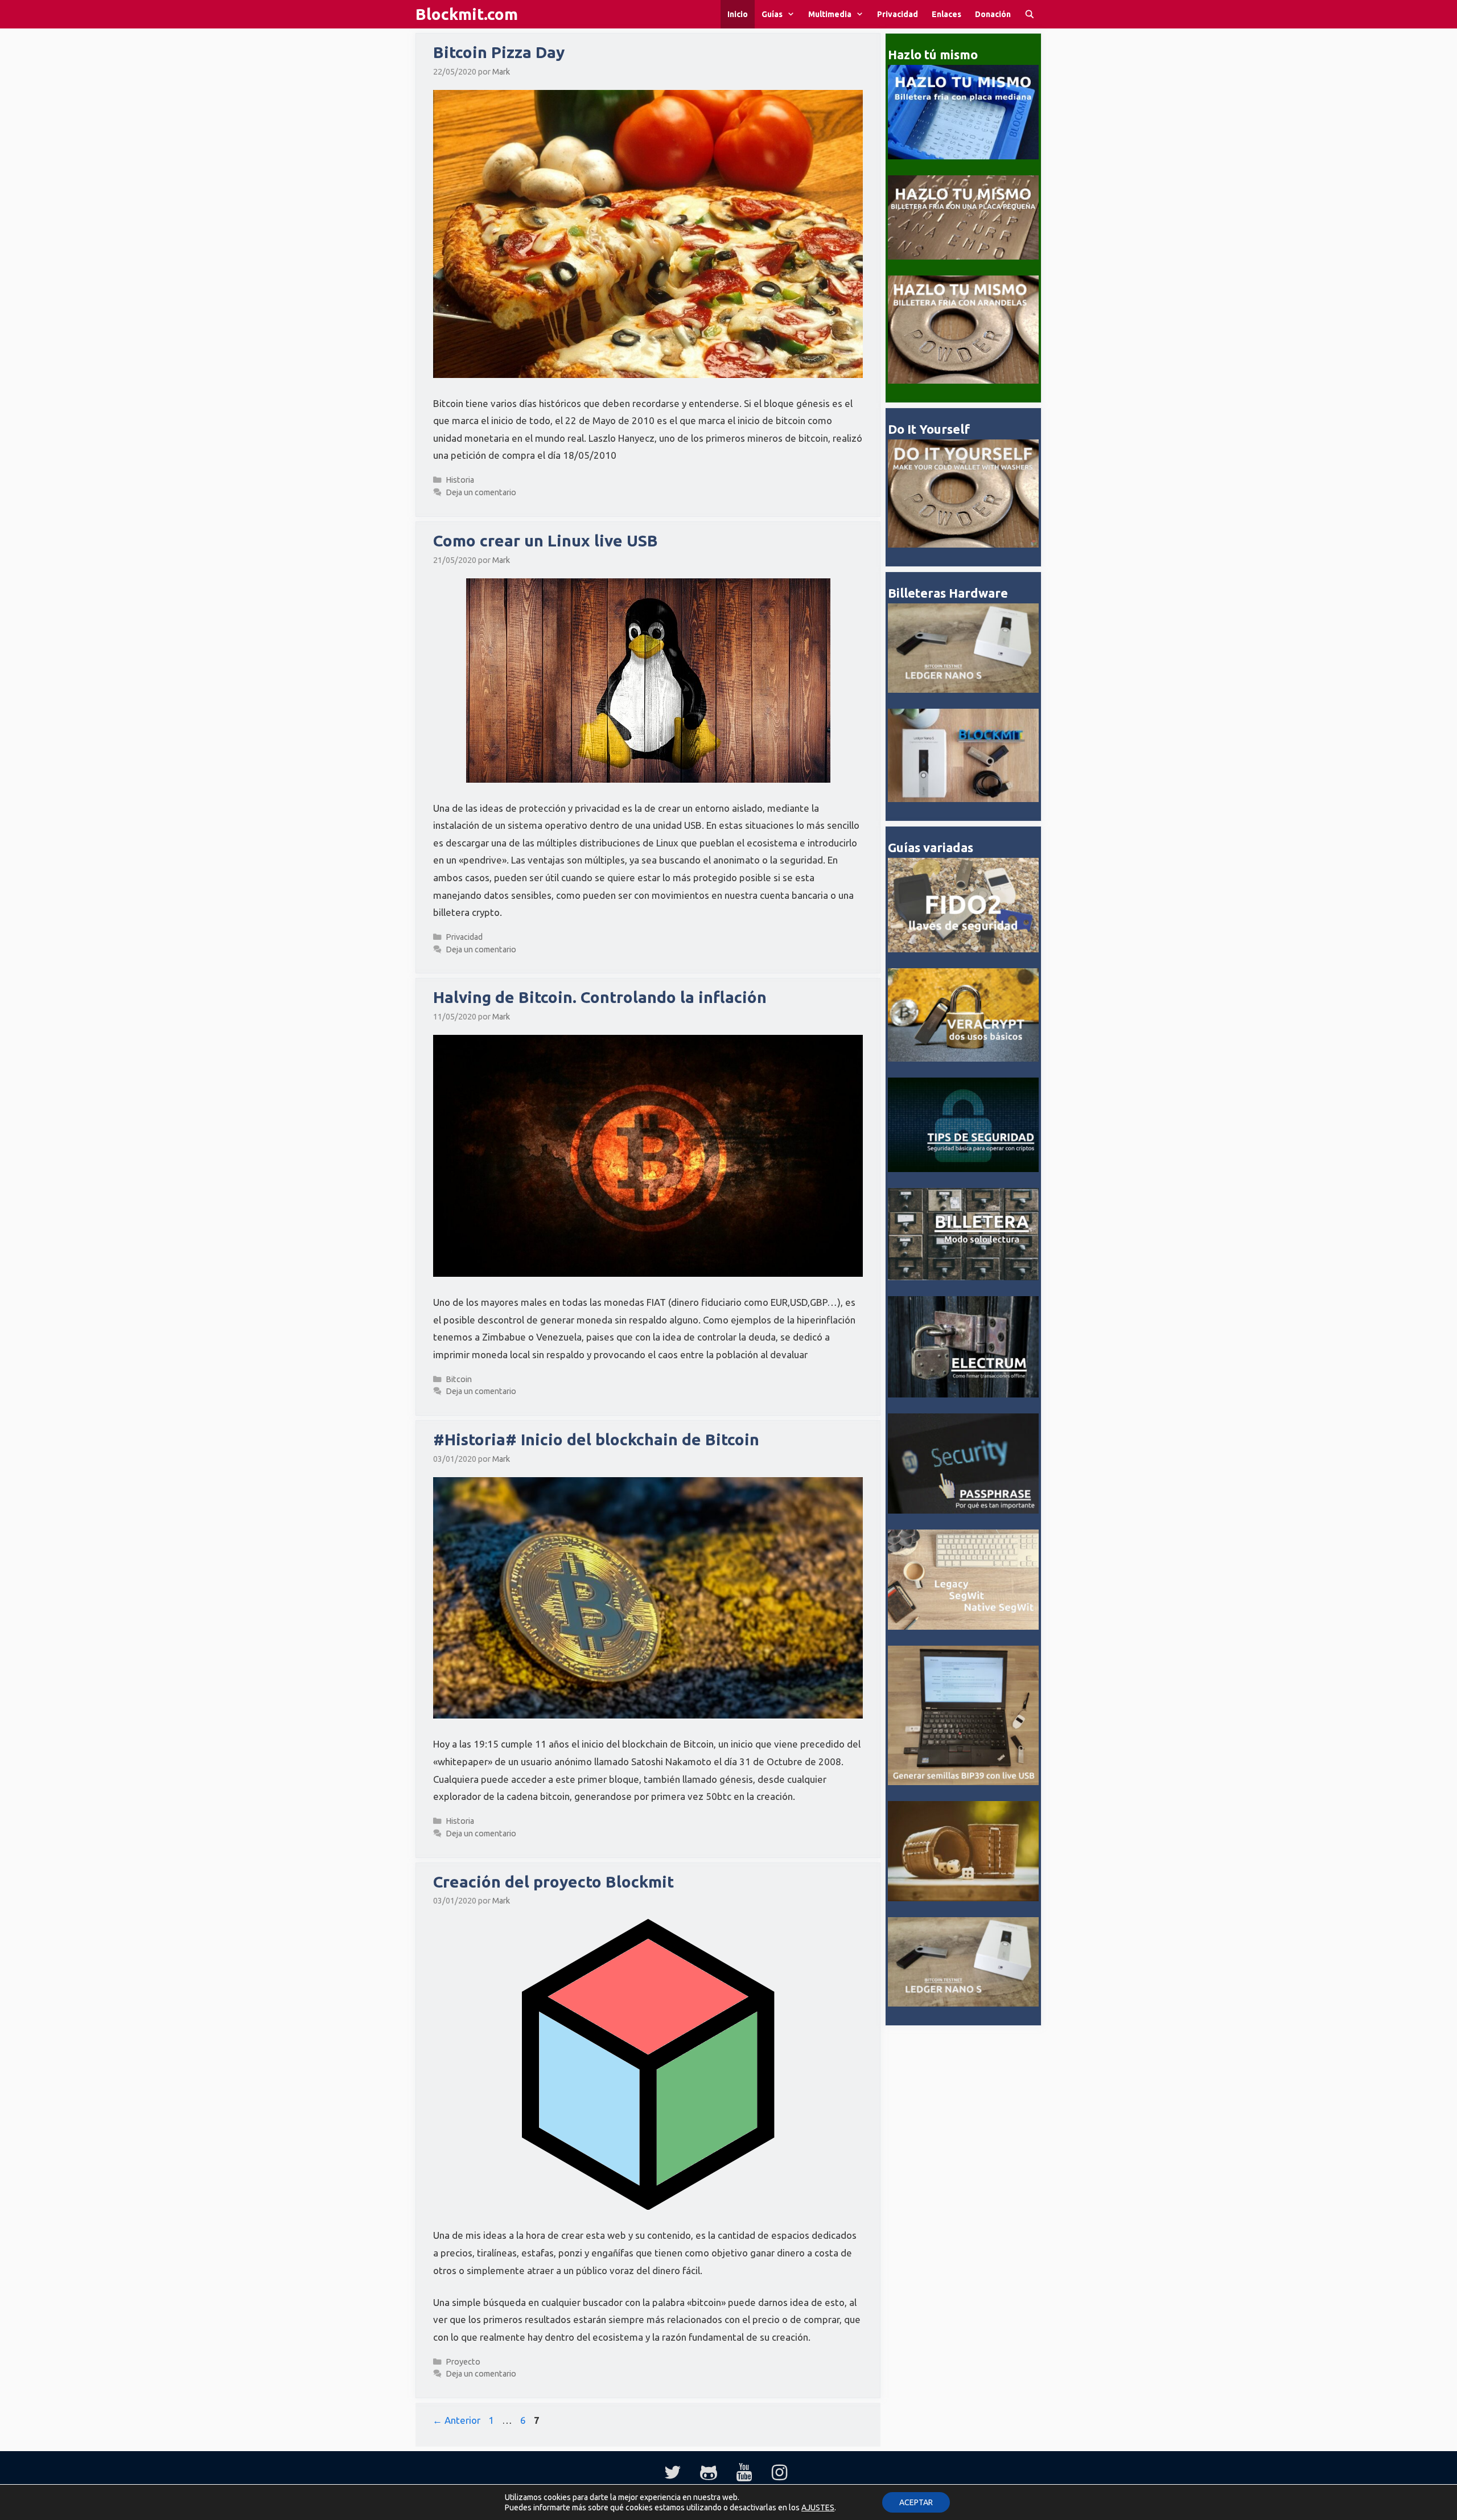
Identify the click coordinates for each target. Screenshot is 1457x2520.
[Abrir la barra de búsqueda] (1030, 14)
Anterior (456, 2420)
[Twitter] (673, 2473)
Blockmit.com (467, 14)
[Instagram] (779, 2473)
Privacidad (898, 14)
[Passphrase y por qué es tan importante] (963, 1510)
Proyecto (463, 2362)
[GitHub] (709, 2473)
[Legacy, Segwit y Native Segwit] (963, 1627)
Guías (772, 14)
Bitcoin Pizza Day (499, 52)
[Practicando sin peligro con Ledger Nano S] (963, 690)
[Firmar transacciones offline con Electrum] (963, 1394)
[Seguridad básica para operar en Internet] (963, 1169)
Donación (993, 14)
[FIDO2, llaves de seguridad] (963, 949)
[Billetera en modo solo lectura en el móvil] (963, 1277)
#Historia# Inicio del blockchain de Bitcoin (596, 1439)
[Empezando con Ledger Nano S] (963, 799)
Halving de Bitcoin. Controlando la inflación (600, 997)
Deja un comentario (481, 492)
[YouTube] (744, 2473)
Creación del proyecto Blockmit (553, 1882)
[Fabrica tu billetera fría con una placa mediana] (963, 156)
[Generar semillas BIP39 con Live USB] (963, 1782)
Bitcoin (459, 1379)
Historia (460, 480)
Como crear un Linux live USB (546, 540)
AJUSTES (818, 2507)
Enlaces (946, 14)
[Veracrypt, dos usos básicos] (963, 1058)
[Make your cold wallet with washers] (963, 544)
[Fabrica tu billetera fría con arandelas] (963, 381)
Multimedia (830, 14)
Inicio (738, 14)
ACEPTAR (916, 2502)
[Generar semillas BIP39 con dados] (963, 1898)
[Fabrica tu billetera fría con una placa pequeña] (963, 256)
